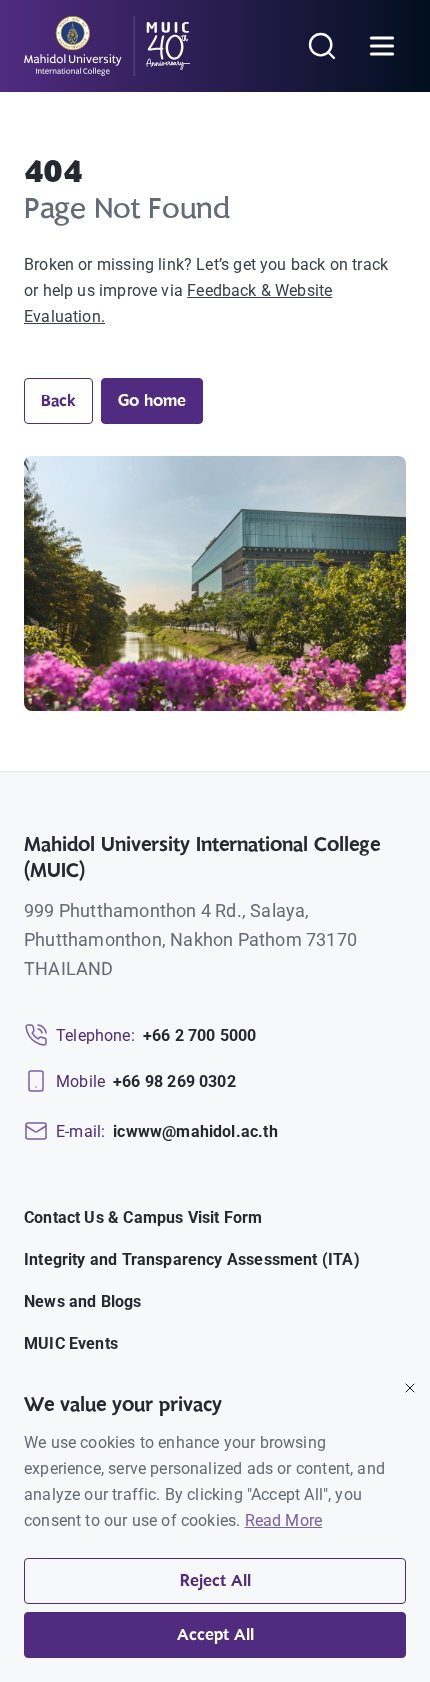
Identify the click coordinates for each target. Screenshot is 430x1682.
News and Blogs (83, 1301)
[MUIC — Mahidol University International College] (107, 46)
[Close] (410, 1388)
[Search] (322, 46)
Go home (152, 401)
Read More (284, 1520)
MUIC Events (71, 1343)
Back (58, 401)
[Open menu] (382, 46)
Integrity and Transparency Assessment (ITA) (192, 1259)
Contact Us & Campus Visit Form (143, 1217)
